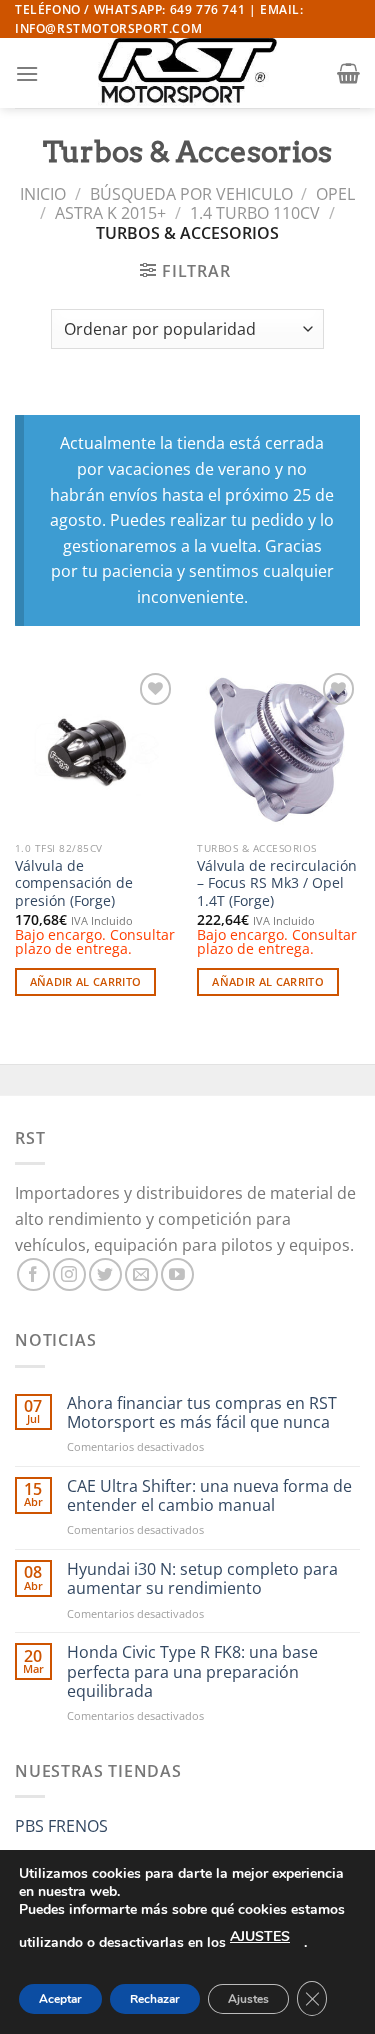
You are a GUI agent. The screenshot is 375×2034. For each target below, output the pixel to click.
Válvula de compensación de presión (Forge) (74, 883)
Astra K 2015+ (110, 213)
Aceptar (60, 1999)
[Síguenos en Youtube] (177, 1274)
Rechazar (155, 1999)
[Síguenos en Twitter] (105, 1274)
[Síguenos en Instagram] (69, 1274)
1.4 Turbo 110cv (255, 213)
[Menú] (27, 73)
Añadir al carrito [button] (86, 981)
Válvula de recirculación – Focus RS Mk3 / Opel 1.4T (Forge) (277, 883)
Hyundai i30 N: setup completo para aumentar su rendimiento (202, 1579)
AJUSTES (260, 1936)
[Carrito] (348, 73)
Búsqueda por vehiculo (191, 194)
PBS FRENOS (61, 1826)
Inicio (43, 194)
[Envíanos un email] (141, 1274)
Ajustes (248, 1999)
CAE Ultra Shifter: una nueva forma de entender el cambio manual (209, 1496)
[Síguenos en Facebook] (33, 1274)
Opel (335, 194)
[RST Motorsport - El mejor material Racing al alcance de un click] (188, 73)
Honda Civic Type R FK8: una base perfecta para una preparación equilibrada (192, 1672)
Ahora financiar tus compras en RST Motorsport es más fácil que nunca (202, 1413)
